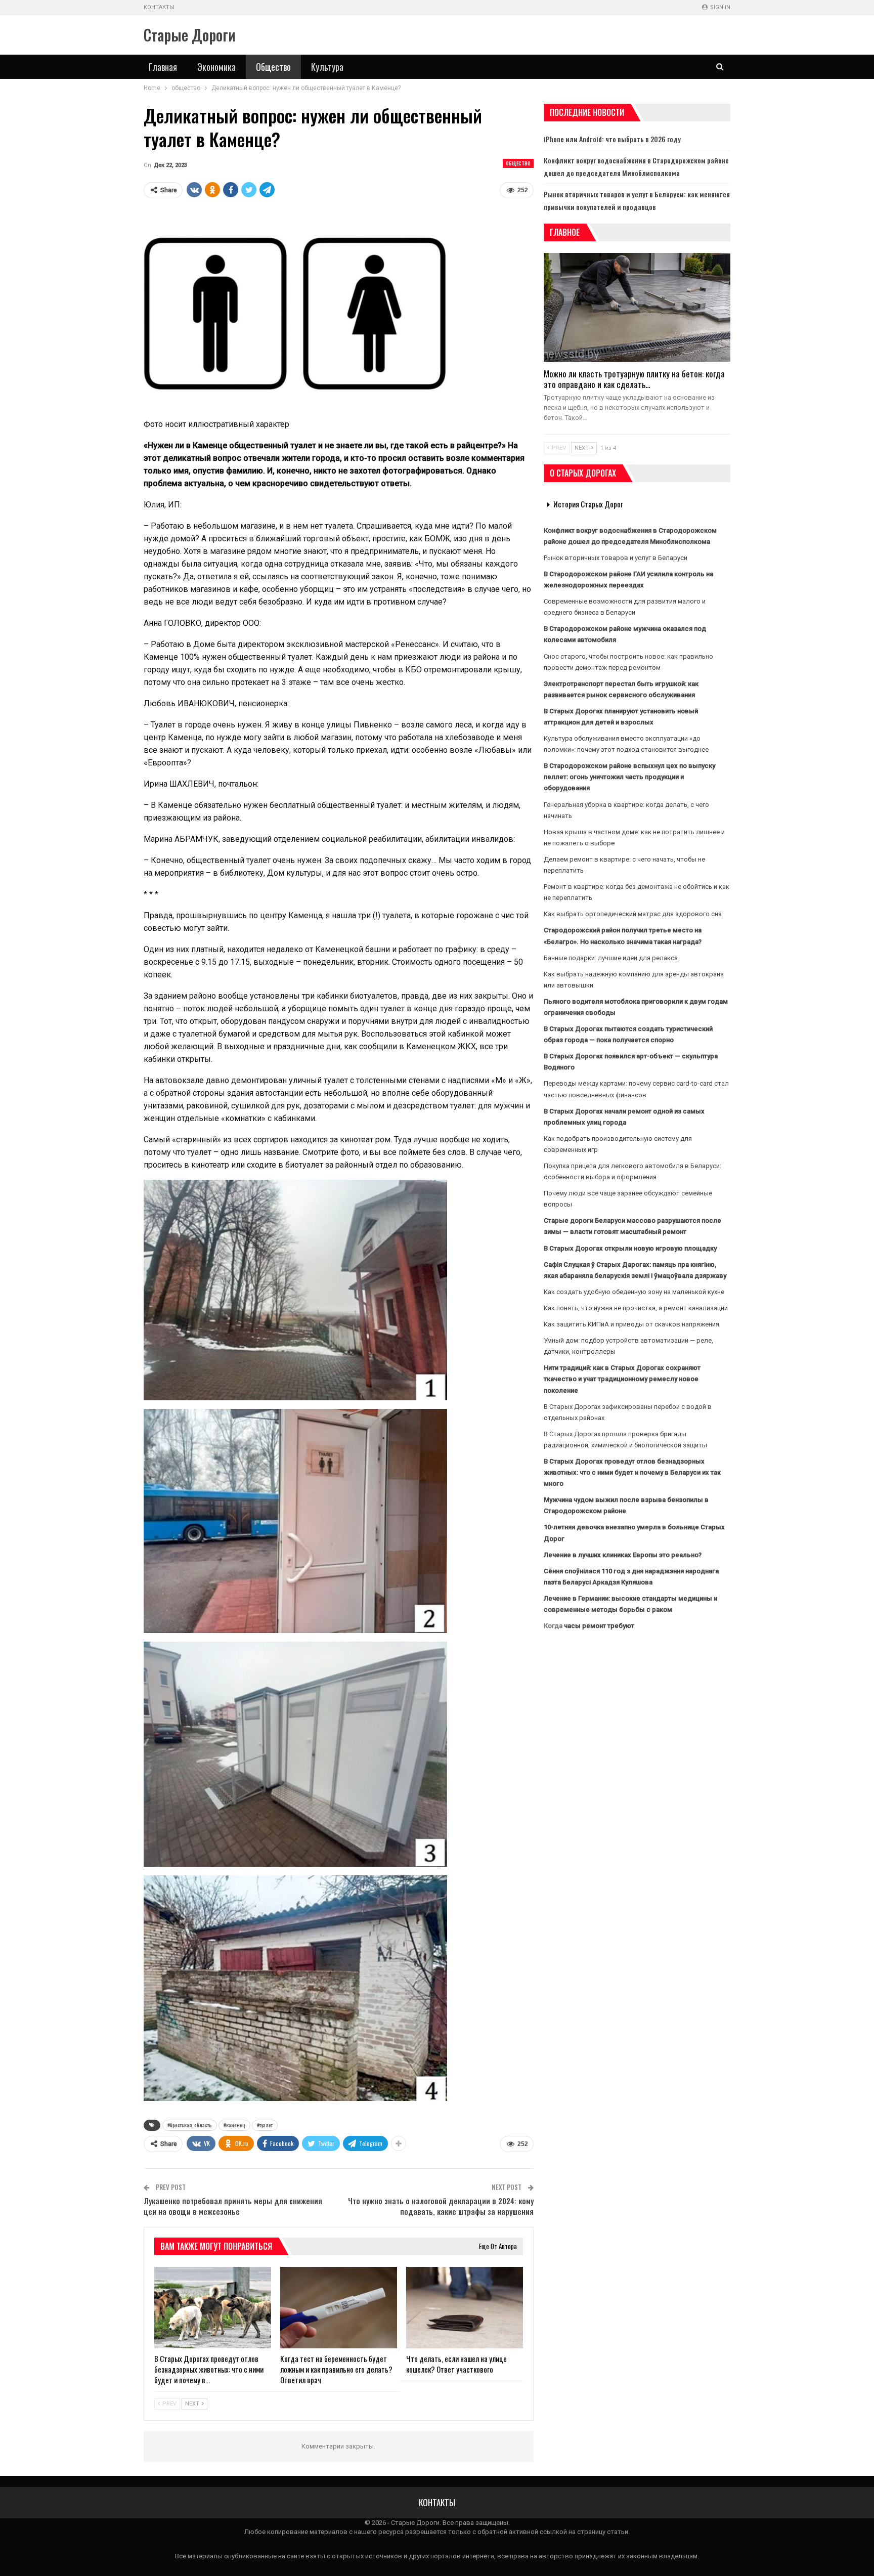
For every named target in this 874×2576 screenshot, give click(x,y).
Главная (163, 67)
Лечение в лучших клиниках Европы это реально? (623, 1555)
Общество (273, 67)
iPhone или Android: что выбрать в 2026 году (612, 139)
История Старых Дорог (588, 504)
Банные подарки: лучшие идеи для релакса (611, 958)
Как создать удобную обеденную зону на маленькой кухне (634, 1292)
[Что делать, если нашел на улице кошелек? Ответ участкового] (465, 2308)
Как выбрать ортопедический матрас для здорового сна (633, 914)
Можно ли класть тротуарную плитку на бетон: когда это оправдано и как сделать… (634, 379)
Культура (327, 67)
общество (518, 163)
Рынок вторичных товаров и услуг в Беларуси (616, 558)
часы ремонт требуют (599, 1626)
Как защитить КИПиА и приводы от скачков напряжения (631, 1324)
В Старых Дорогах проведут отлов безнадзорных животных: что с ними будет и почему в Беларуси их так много (632, 1472)
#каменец (234, 2125)
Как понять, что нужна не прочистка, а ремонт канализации (636, 1308)
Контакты (159, 7)
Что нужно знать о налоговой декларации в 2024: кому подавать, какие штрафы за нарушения (441, 2206)
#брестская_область (190, 2125)
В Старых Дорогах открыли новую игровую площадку (630, 1248)
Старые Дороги (190, 35)
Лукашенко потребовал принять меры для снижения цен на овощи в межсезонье (233, 2206)
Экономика (216, 67)
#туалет (265, 2125)
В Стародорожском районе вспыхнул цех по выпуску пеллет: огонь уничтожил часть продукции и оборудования (629, 777)
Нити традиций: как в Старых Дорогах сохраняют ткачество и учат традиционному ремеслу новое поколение (622, 1379)
